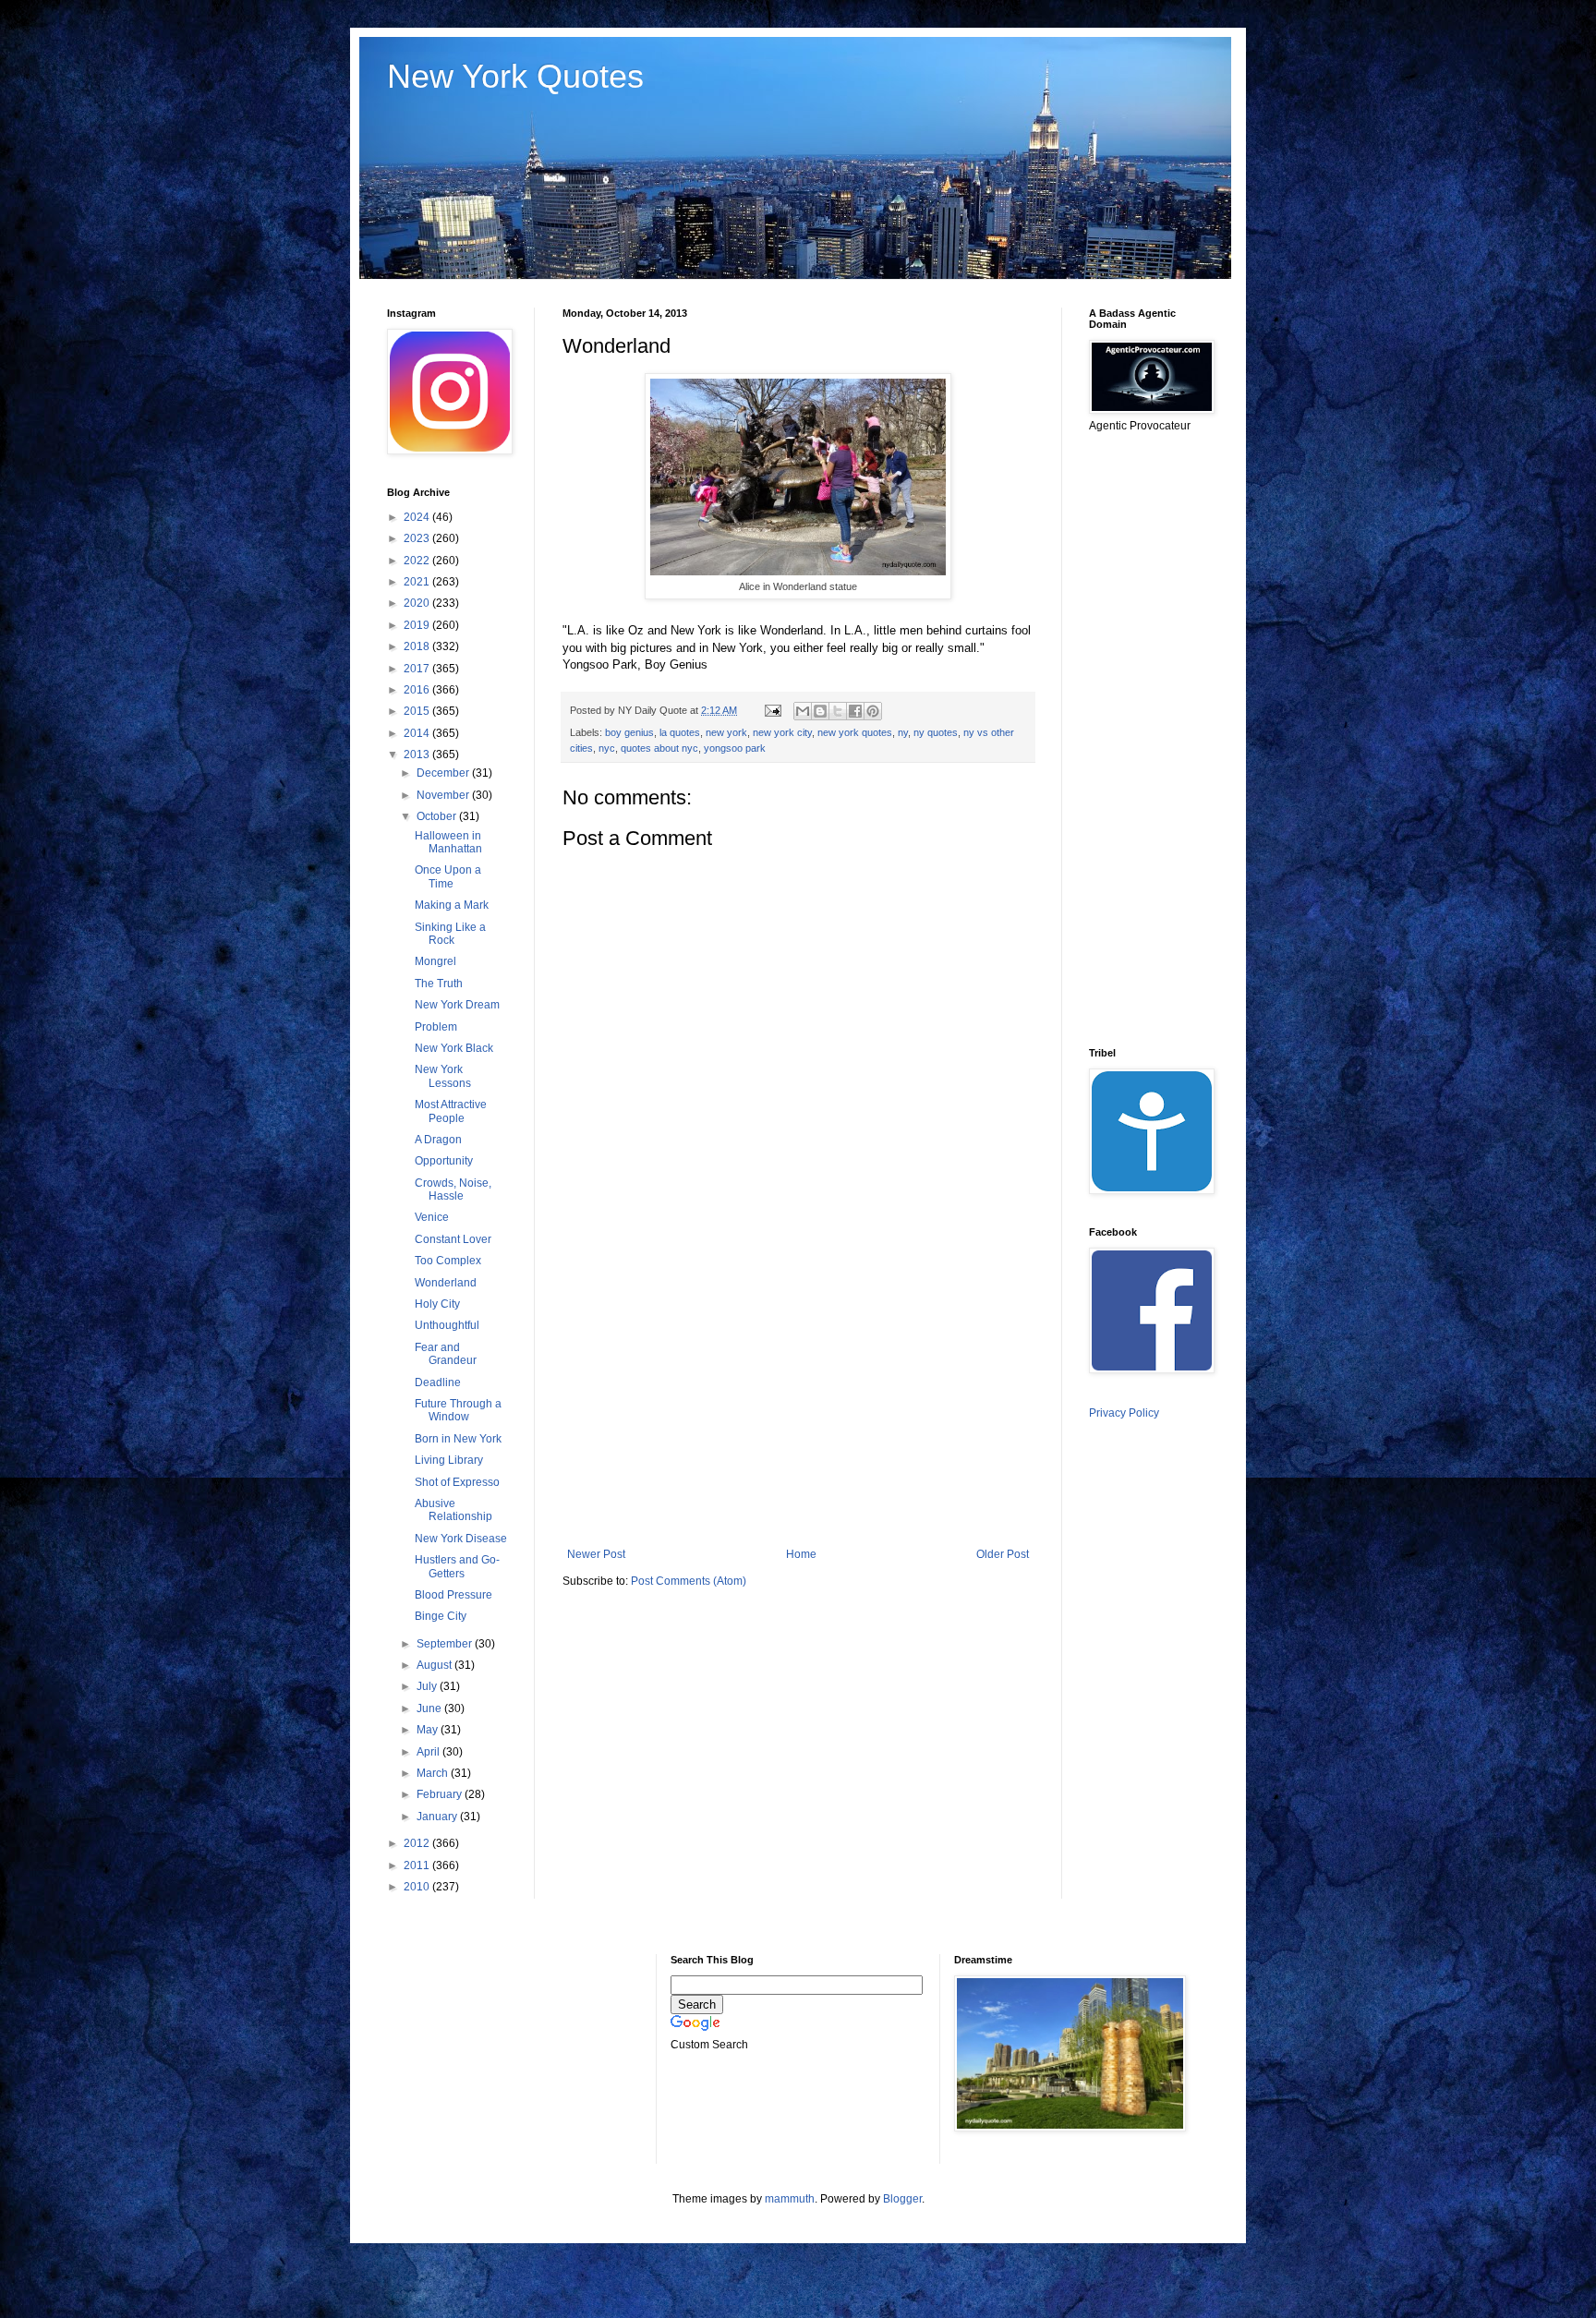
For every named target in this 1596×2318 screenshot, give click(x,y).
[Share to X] (838, 711)
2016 (418, 690)
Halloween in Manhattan (448, 842)
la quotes (680, 732)
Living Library (449, 1460)
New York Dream (457, 1005)
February (441, 1794)
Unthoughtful (447, 1325)
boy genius (629, 732)
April (429, 1752)
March (434, 1773)
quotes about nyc (659, 748)
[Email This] (803, 711)
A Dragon (438, 1140)
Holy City (437, 1304)
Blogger (902, 2199)
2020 (418, 603)
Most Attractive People (451, 1111)
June (430, 1708)
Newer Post (596, 1554)
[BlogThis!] (820, 711)
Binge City (441, 1616)
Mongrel (435, 961)
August (435, 1665)
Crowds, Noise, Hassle (453, 1189)
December (444, 773)
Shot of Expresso (457, 1482)
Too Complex (448, 1261)
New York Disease (461, 1539)
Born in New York (458, 1439)
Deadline (438, 1382)
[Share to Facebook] (855, 711)
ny (903, 732)
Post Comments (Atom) (689, 1581)
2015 (418, 711)
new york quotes (855, 732)
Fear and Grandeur (446, 1354)
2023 (418, 538)
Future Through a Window (458, 1410)
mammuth (790, 2199)
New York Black (454, 1048)
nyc (607, 748)
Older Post (1003, 1554)
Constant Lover (453, 1239)
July (428, 1686)
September (446, 1644)
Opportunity (444, 1161)
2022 (418, 561)
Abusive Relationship (453, 1510)
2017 (418, 669)
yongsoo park (735, 748)
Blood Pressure (453, 1595)
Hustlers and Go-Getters (457, 1566)
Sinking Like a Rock (450, 934)
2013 (418, 755)
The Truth (439, 984)
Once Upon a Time (448, 876)
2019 (418, 625)
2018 (418, 646)
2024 (418, 517)
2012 (418, 1843)
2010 (418, 1887)
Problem (436, 1027)
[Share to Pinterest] (873, 711)
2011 (418, 1865)
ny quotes (936, 732)
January (438, 1817)
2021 (418, 582)
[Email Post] (772, 710)
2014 (418, 733)
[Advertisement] (798, 1395)
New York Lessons (443, 1076)
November (444, 795)
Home (801, 1554)
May (429, 1730)
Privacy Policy (1124, 1413)
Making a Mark (452, 905)
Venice (432, 1217)
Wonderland (446, 1283)
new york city (782, 732)
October (438, 816)
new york (726, 732)
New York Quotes (515, 76)
